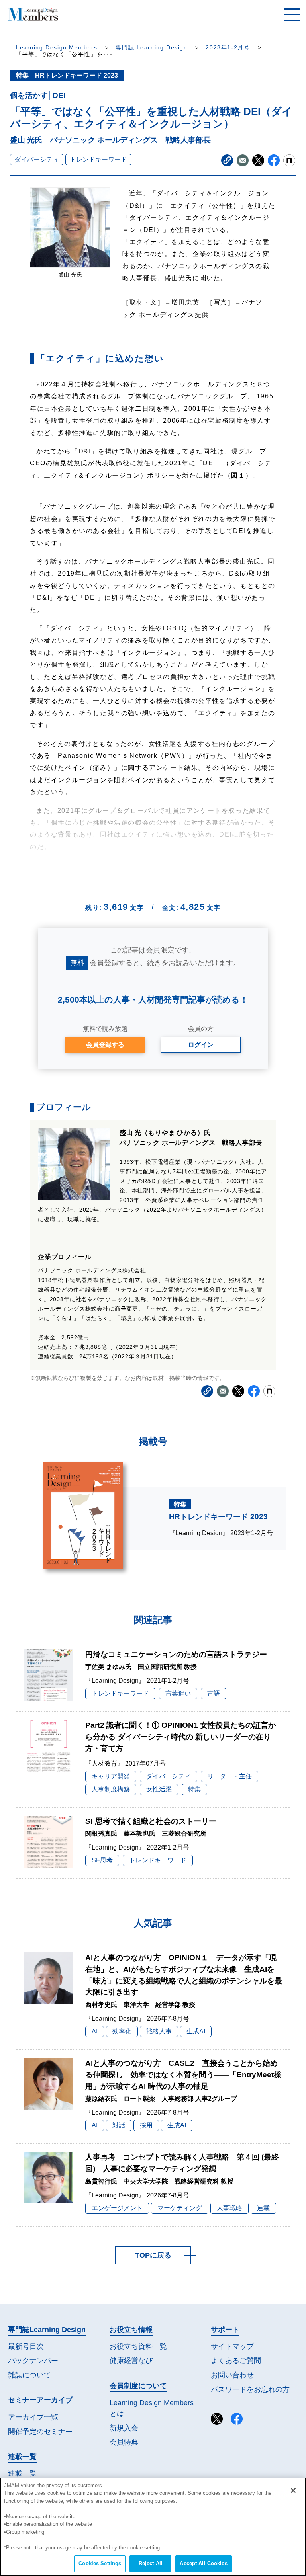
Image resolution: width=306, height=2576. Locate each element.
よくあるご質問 (236, 2361)
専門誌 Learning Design (151, 48)
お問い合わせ (232, 2375)
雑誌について (29, 2375)
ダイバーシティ (37, 159)
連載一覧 (22, 2473)
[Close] (293, 2490)
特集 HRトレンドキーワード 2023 (67, 75)
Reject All (151, 2563)
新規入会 (124, 2428)
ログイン (201, 1045)
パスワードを (250, 2389)
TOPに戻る (153, 2255)
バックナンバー (33, 2361)
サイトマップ (232, 2346)
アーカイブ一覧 (33, 2417)
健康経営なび (131, 2361)
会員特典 (124, 2442)
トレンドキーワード (98, 159)
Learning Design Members (57, 48)
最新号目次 (26, 2346)
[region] (153, 2527)
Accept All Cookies (203, 2563)
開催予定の (40, 2432)
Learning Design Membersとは (152, 2408)
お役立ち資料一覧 (138, 2346)
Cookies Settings (100, 2563)
